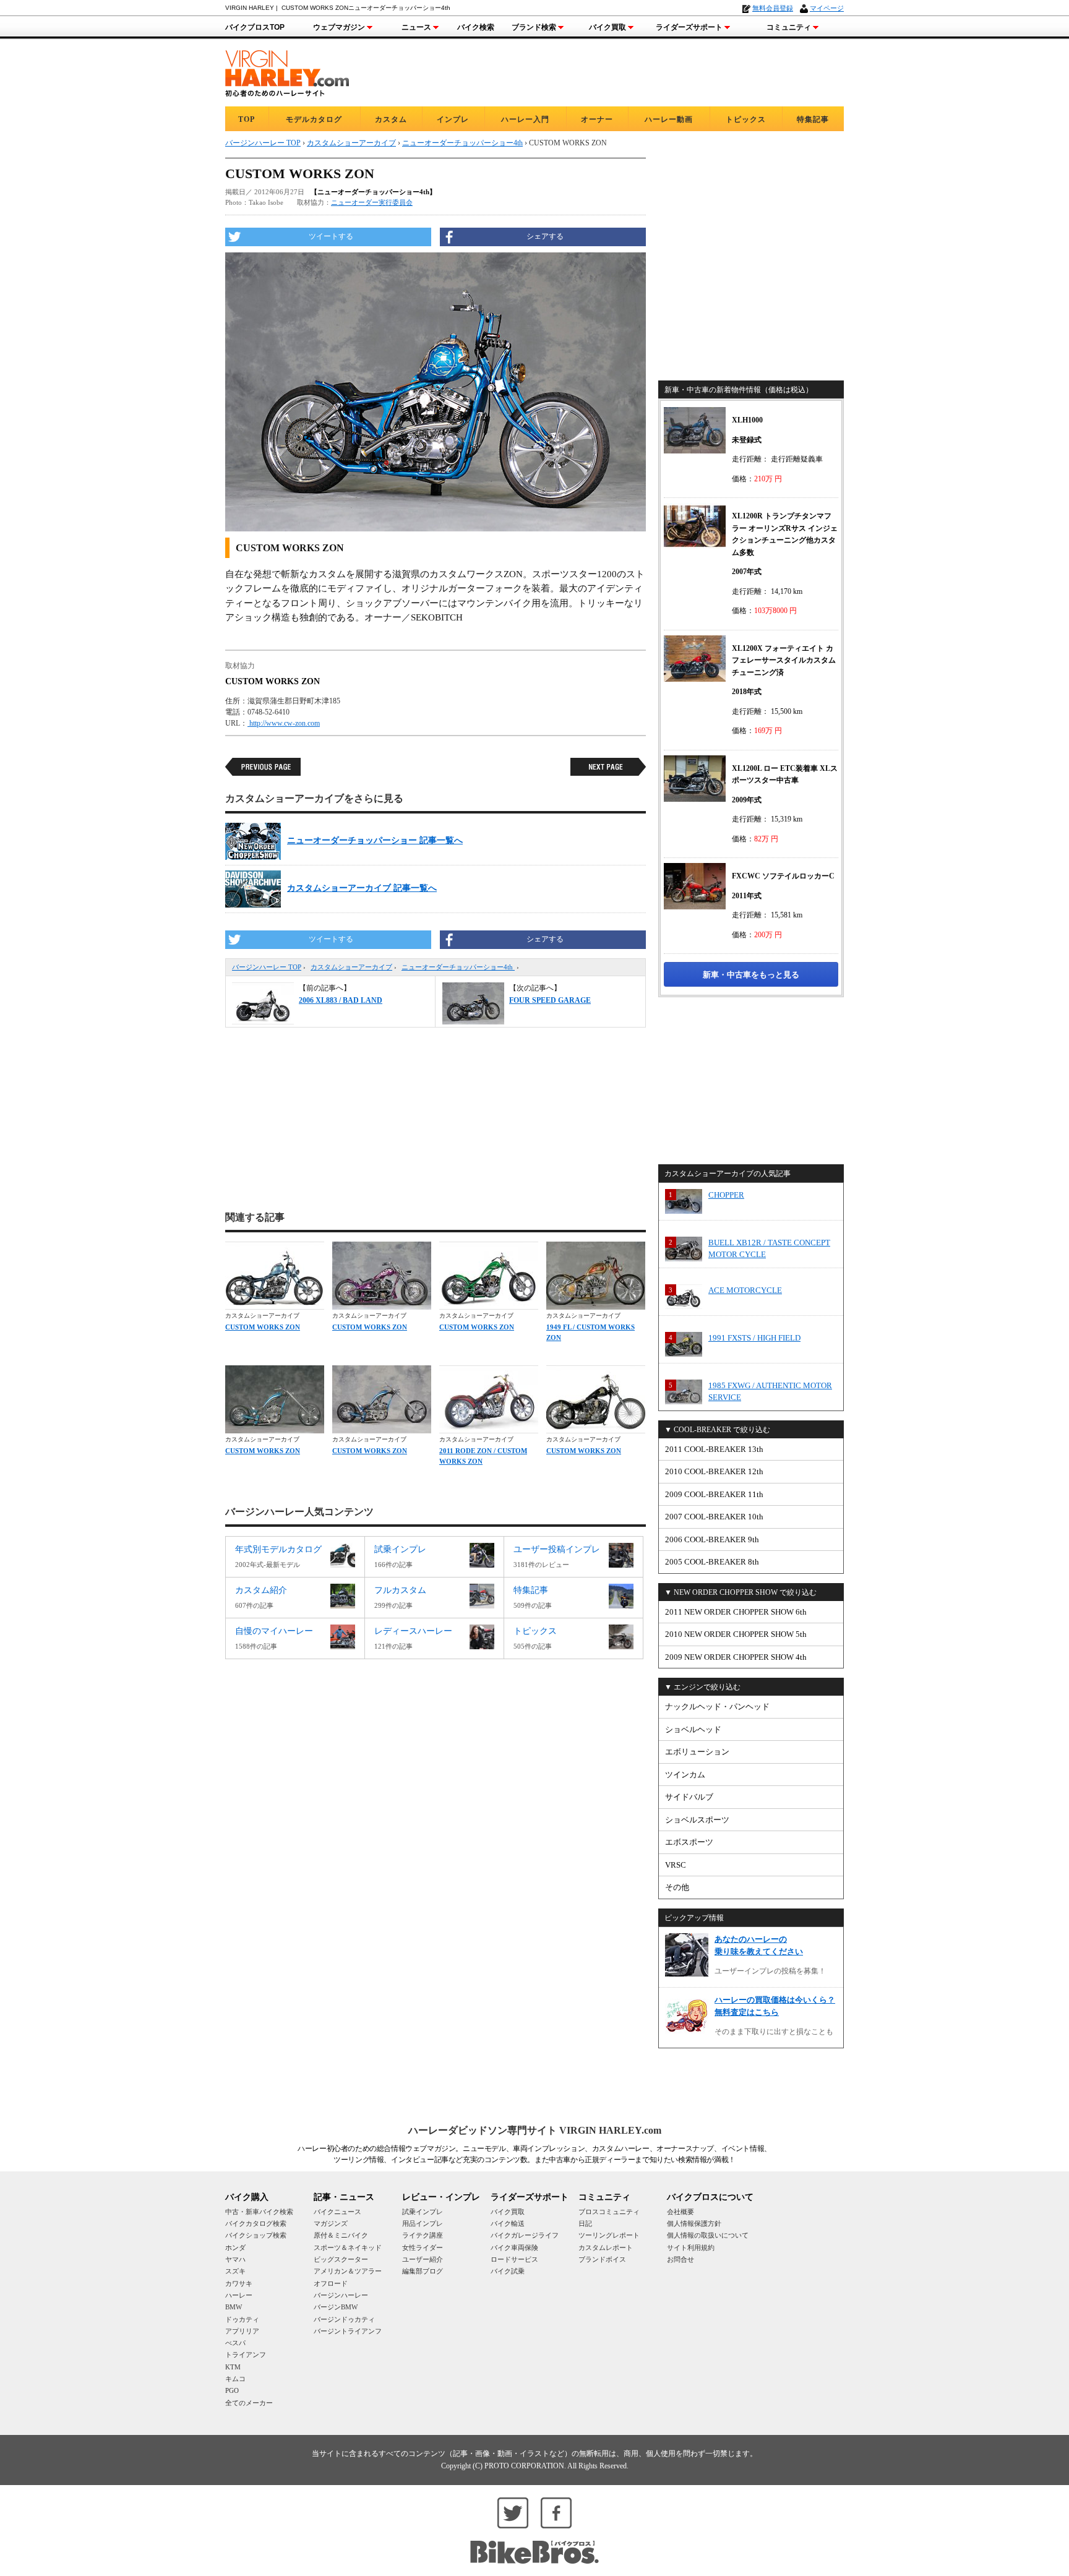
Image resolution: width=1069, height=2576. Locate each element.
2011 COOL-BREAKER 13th (714, 1449)
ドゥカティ (242, 2319)
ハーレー (239, 2295)
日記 (585, 2223)
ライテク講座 (423, 2235)
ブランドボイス (602, 2259)
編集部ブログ (423, 2271)
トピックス (746, 119)
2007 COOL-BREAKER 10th (714, 1517)
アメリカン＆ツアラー (348, 2271)
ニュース (416, 27)
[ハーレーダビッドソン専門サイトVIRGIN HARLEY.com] (287, 71)
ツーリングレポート (609, 2235)
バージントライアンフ (348, 2331)
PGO (232, 2390)
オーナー (597, 119)
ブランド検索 (534, 27)
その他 (677, 1887)
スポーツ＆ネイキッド (348, 2248)
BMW (234, 2307)
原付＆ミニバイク (341, 2235)
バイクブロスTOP (255, 27)
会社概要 (680, 2212)
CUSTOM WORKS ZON (263, 1327)
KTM (233, 2367)
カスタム (391, 119)
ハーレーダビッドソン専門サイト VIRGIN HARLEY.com (535, 2130)
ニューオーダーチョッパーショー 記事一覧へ (375, 840)
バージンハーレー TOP (267, 967)
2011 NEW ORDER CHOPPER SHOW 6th (736, 1612)
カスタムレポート (606, 2248)
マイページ (827, 8)
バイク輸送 (508, 2223)
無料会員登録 (773, 8)
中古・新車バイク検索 (259, 2212)
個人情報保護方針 (694, 2223)
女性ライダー (423, 2248)
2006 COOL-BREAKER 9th (712, 1539)
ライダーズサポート (689, 27)
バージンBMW (336, 2307)
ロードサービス (514, 2259)
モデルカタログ (314, 119)
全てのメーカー (249, 2403)
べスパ (235, 2343)
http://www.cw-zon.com (284, 723)
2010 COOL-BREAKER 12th (714, 1471)
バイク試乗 (508, 2271)
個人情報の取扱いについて (708, 2235)
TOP (247, 119)
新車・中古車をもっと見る (751, 975)
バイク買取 (607, 27)
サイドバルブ (689, 1797)
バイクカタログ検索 (256, 2223)
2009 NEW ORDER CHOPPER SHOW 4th (736, 1657)
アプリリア (242, 2331)
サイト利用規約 (691, 2248)
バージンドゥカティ (344, 2319)
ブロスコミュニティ (609, 2212)
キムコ (235, 2379)
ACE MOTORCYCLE (745, 1290)
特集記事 (813, 119)
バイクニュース (337, 2212)
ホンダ (235, 2248)
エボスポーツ (689, 1842)
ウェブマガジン (339, 27)
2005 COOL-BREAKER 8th (712, 1562)
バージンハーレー (341, 2295)
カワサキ (239, 2283)
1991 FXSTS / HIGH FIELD (754, 1338)
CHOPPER (726, 1195)
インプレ (453, 119)
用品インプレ (423, 2223)
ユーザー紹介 (423, 2259)
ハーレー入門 (525, 119)
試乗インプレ (423, 2212)
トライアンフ (246, 2355)
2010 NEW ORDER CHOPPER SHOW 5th (736, 1634)
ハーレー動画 (669, 119)
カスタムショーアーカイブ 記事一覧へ (362, 888)
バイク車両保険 (514, 2248)
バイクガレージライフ (525, 2235)
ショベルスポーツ (697, 1820)
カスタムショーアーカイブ (351, 967)
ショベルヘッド (693, 1729)
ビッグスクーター (341, 2259)
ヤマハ (235, 2259)
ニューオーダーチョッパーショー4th (458, 967)
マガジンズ (331, 2223)
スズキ (235, 2271)
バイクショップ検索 (256, 2235)
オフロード (331, 2283)
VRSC (676, 1865)
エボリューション (697, 1752)
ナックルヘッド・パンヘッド (717, 1707)
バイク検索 (476, 27)
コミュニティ (789, 27)
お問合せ (680, 2259)
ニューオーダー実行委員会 (372, 202)
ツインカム (685, 1775)
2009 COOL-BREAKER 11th (714, 1494)
